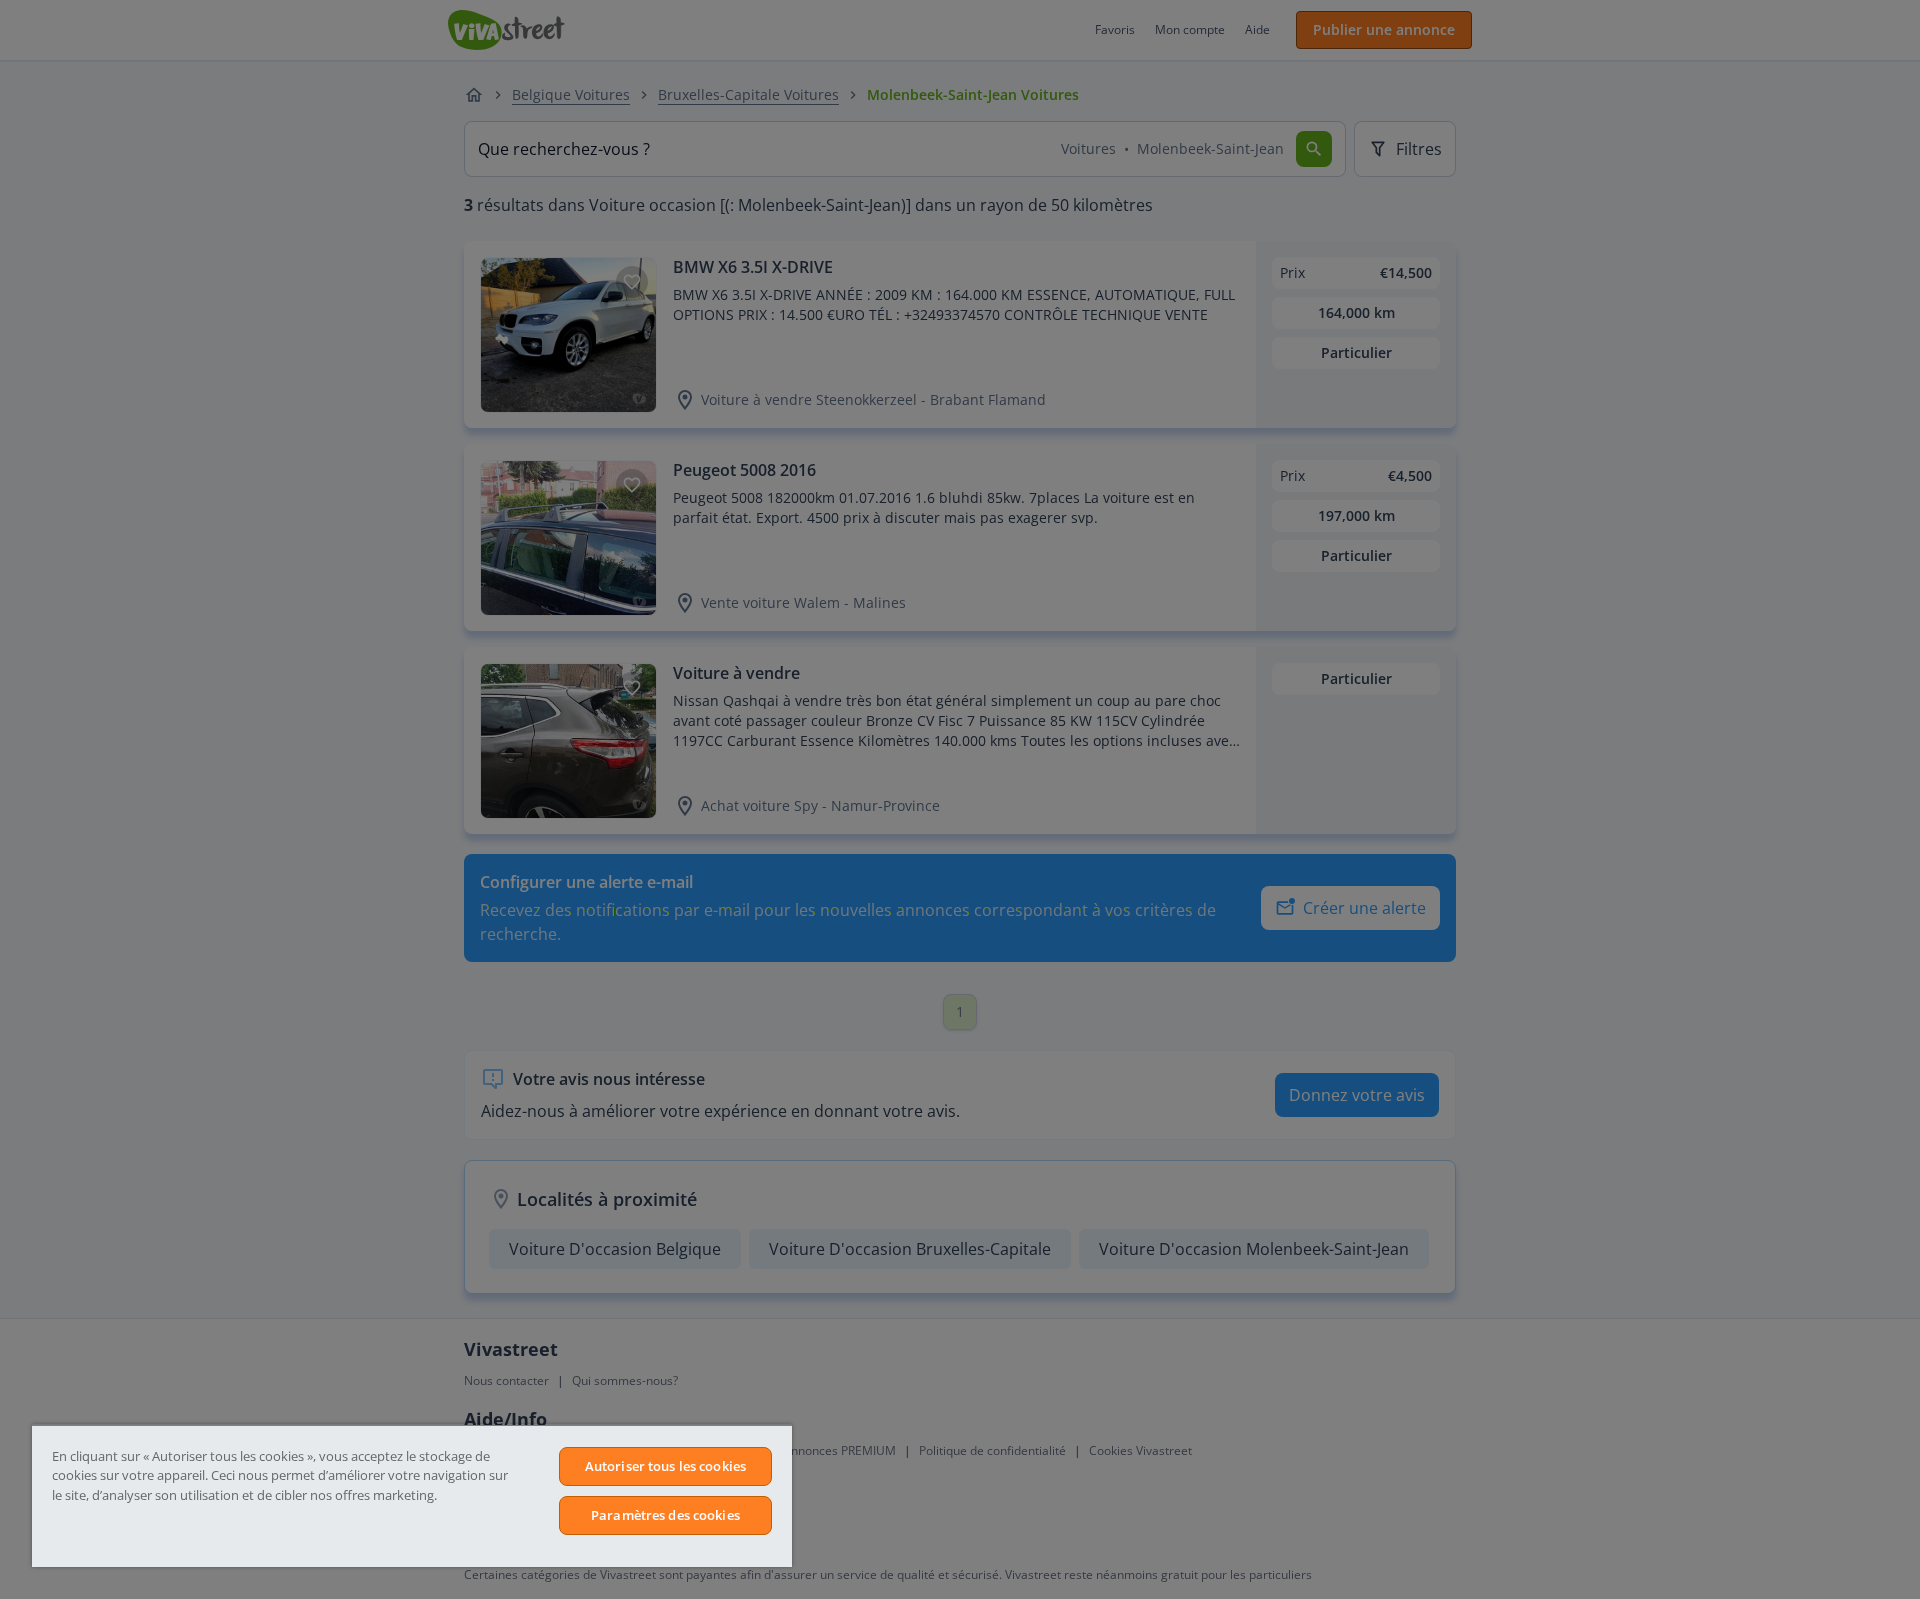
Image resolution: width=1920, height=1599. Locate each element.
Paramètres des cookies (665, 1515)
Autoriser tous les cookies (665, 1466)
